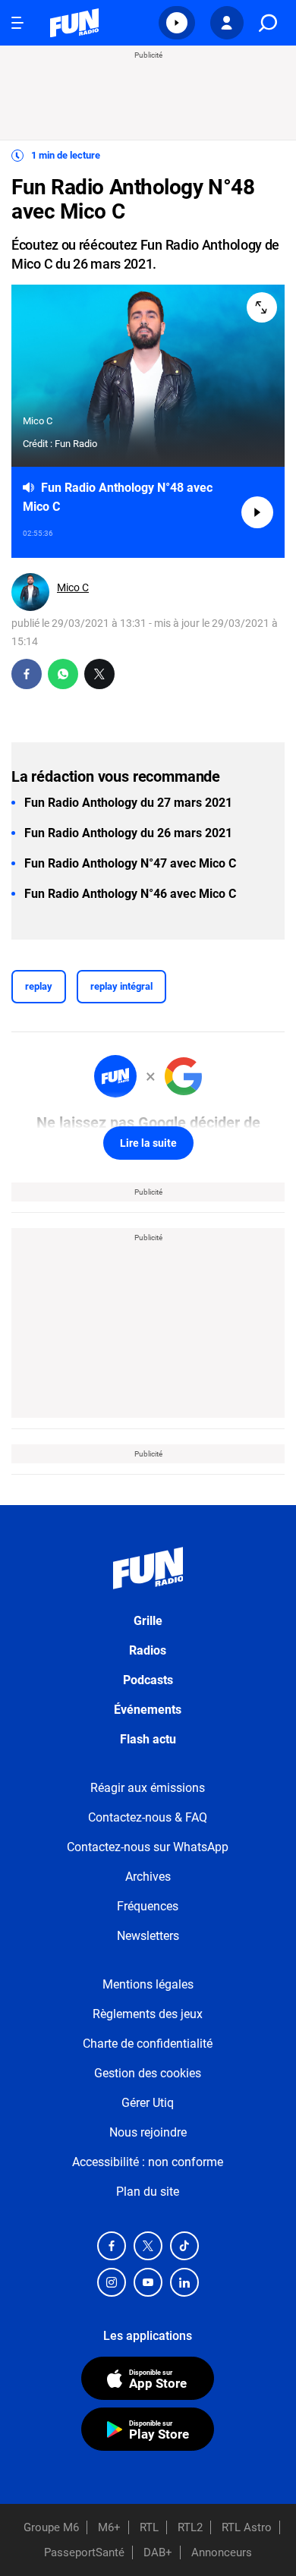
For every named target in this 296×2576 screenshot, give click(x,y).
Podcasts (148, 1680)
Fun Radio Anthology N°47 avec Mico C (130, 863)
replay (39, 986)
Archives (148, 1877)
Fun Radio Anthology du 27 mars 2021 (128, 803)
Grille (148, 1621)
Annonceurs (222, 2552)
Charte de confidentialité (148, 2044)
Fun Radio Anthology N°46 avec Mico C (130, 894)
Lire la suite (148, 1143)
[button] (177, 23)
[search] (268, 23)
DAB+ (158, 2552)
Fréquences (148, 1906)
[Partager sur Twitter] (99, 674)
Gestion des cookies (148, 2073)
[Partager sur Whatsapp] (63, 674)
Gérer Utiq (148, 2103)
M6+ (109, 2527)
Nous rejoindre (148, 2132)
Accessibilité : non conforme (148, 2162)
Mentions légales (148, 1984)
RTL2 (190, 2527)
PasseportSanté (84, 2552)
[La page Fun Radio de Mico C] (30, 592)
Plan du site (148, 2192)
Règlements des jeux (148, 2014)
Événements (148, 1710)
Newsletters (148, 1936)
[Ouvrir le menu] (17, 23)
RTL (149, 2527)
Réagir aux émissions (148, 1788)
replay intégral (121, 986)
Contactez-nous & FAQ (148, 1817)
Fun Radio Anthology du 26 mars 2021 (128, 833)
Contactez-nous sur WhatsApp (148, 1847)
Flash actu (148, 1739)
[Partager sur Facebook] (27, 674)
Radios (148, 1650)
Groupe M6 (51, 2527)
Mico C (73, 587)
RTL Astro (247, 2527)
